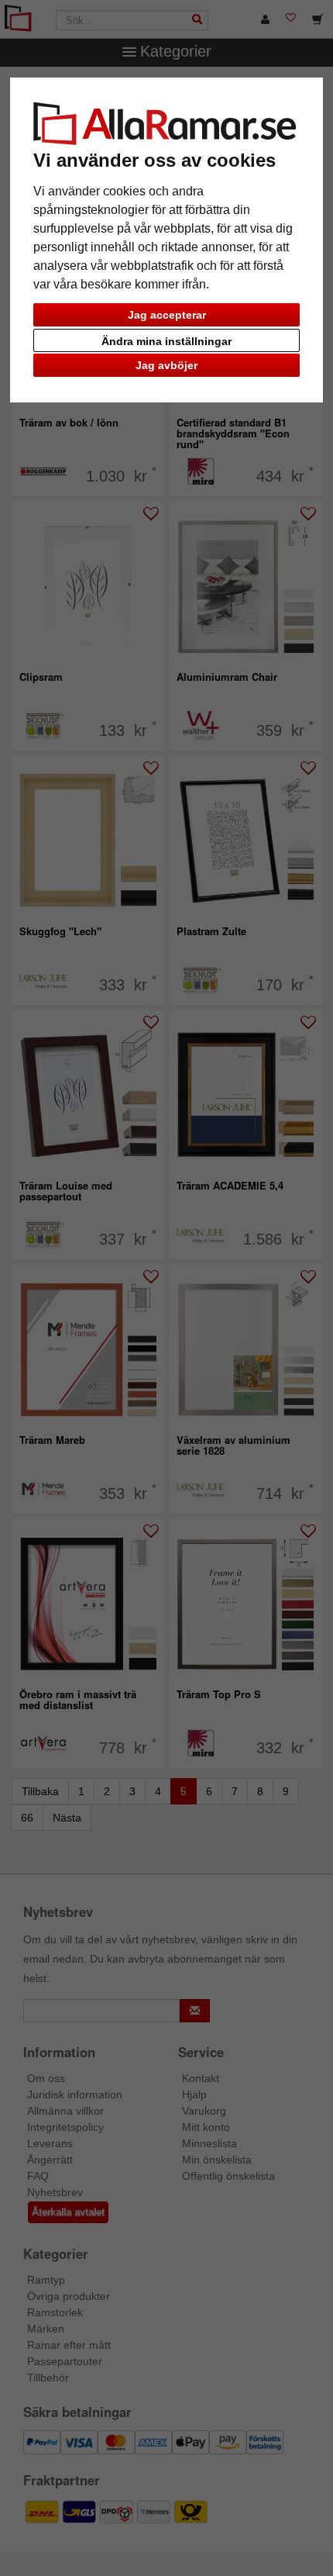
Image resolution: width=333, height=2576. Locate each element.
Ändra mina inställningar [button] (166, 341)
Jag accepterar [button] (167, 315)
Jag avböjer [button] (166, 365)
